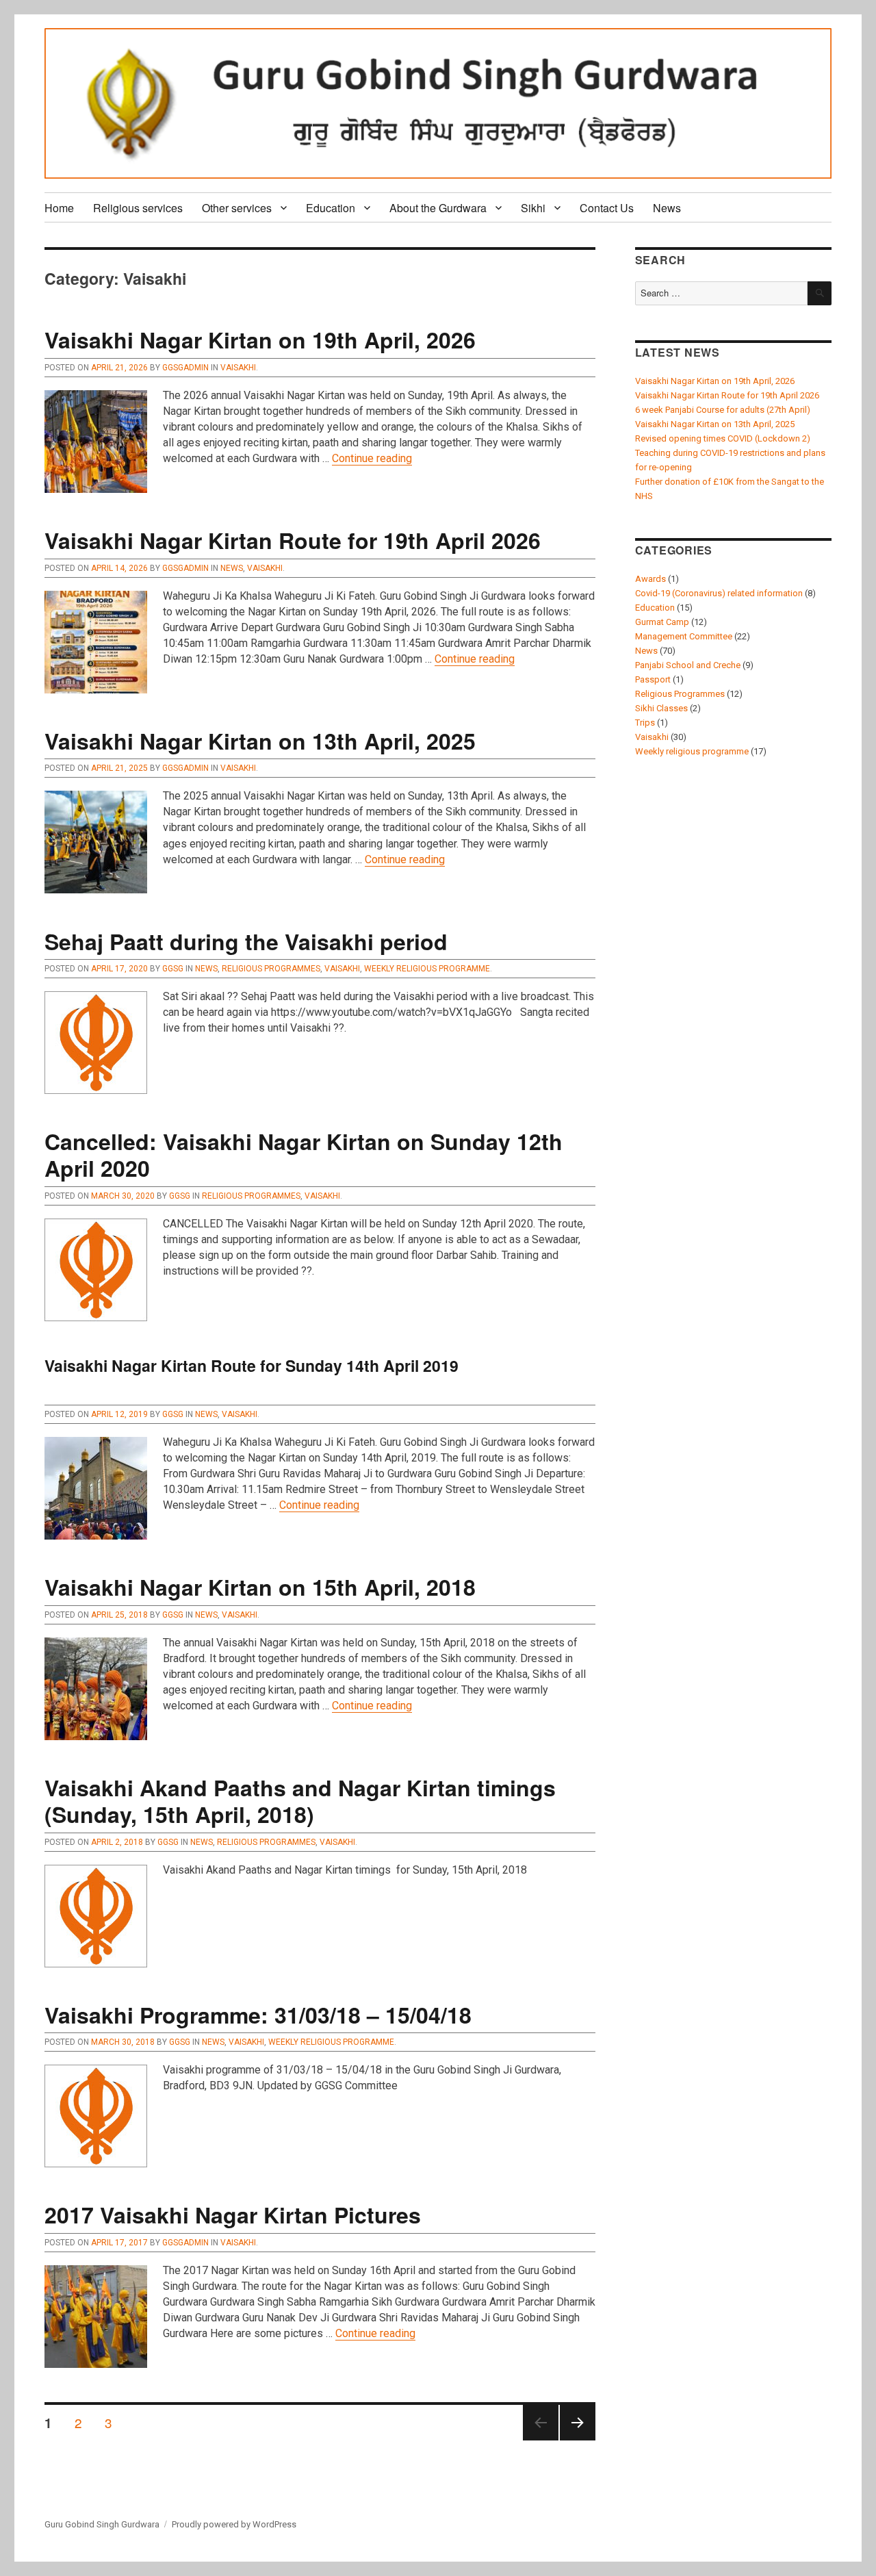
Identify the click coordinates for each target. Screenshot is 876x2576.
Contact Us (607, 208)
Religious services (138, 208)
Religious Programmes (271, 969)
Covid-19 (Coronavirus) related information (719, 593)
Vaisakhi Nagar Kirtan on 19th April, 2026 (260, 340)
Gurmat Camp (662, 622)
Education (331, 208)
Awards (650, 579)
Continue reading (372, 458)
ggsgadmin (185, 368)
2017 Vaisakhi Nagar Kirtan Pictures (233, 2215)
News (667, 208)
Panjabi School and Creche (688, 665)
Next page (578, 2439)
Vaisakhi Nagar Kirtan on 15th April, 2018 (260, 1587)
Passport (653, 679)
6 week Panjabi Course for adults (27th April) (723, 410)
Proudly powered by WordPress (234, 2524)
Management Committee (684, 636)
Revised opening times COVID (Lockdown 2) (723, 438)
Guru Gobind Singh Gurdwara (102, 2524)
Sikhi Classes (661, 708)
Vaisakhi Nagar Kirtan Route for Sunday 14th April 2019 (252, 1365)
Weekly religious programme (427, 969)
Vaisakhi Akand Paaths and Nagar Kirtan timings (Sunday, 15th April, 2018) (300, 1801)
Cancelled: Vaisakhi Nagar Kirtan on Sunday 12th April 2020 (304, 1155)
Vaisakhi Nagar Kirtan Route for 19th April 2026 (293, 540)
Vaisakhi (238, 368)
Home (59, 208)
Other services (237, 208)
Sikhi (533, 208)
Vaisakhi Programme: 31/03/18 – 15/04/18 (258, 2015)
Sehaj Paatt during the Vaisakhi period (246, 941)
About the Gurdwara (438, 208)
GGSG (173, 969)
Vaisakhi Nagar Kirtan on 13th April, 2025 (260, 741)
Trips (645, 723)
